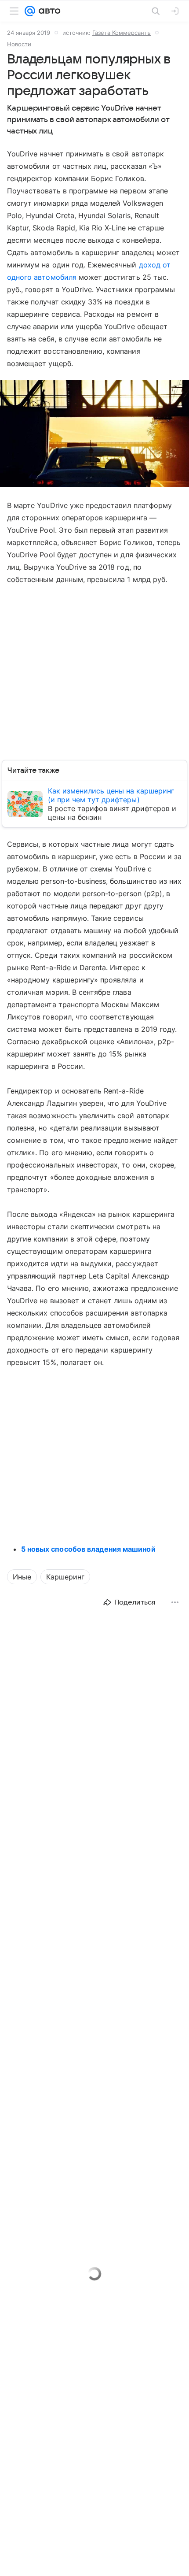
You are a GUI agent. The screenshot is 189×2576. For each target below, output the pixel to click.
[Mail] (30, 11)
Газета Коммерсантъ (122, 33)
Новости (19, 44)
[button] (94, 434)
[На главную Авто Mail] (48, 11)
